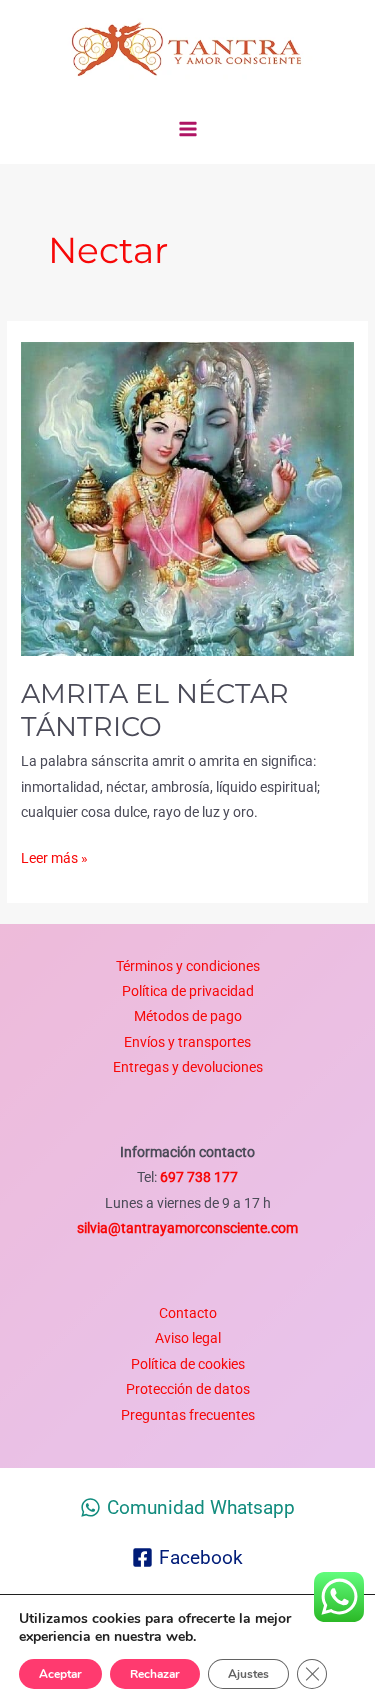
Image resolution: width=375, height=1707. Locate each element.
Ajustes (248, 1674)
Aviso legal (188, 1338)
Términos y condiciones (188, 966)
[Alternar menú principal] (187, 129)
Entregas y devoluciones (188, 1067)
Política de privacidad (188, 991)
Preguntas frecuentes (188, 1415)
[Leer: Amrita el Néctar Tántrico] (187, 498)
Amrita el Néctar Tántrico (155, 710)
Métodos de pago (188, 1016)
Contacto (188, 1313)
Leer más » (54, 856)
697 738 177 (197, 1177)
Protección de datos (188, 1389)
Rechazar (155, 1674)
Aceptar (60, 1674)
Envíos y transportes (187, 1042)
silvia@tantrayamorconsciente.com (187, 1228)
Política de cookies (188, 1364)
